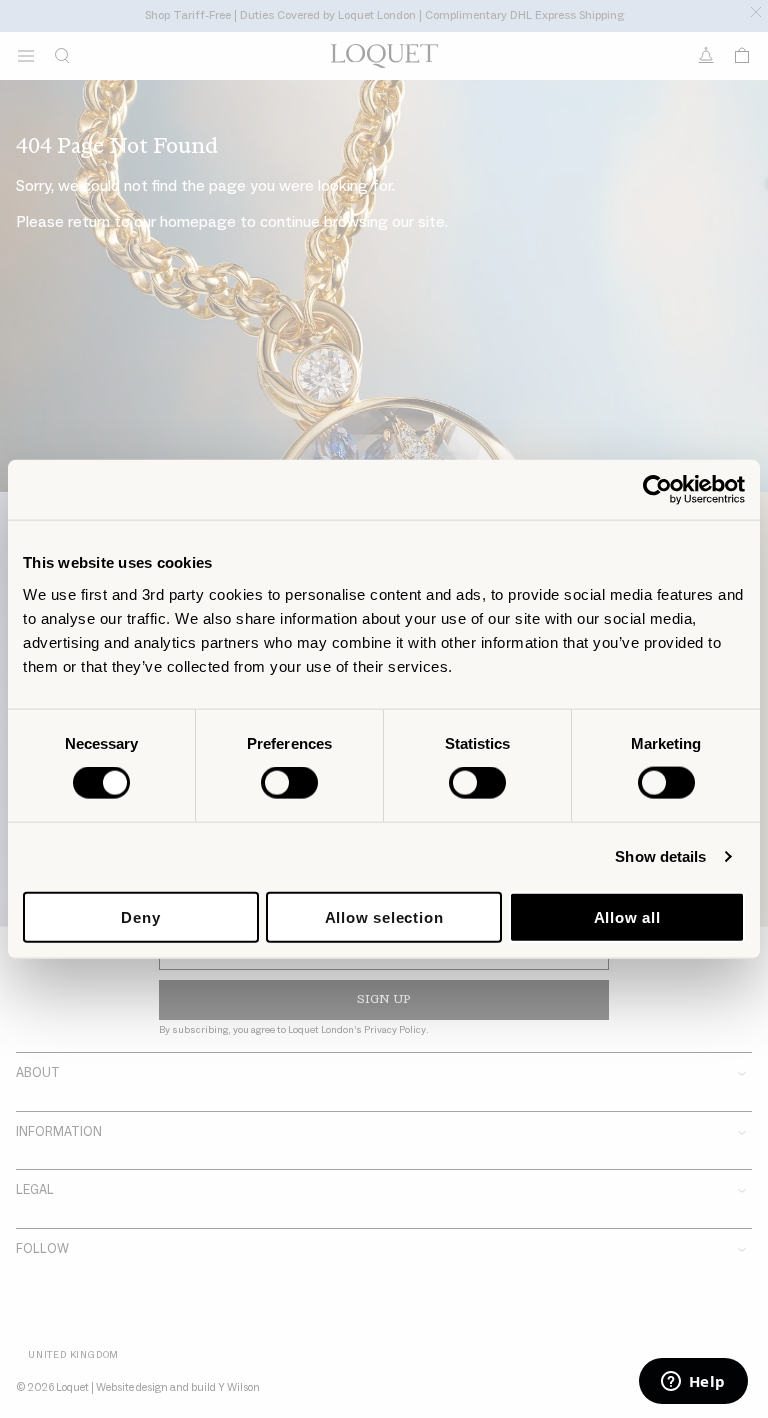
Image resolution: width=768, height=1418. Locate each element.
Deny (140, 916)
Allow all (627, 916)
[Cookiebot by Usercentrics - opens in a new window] (657, 490)
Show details (660, 856)
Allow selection (384, 916)
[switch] (289, 783)
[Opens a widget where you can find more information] (693, 1383)
